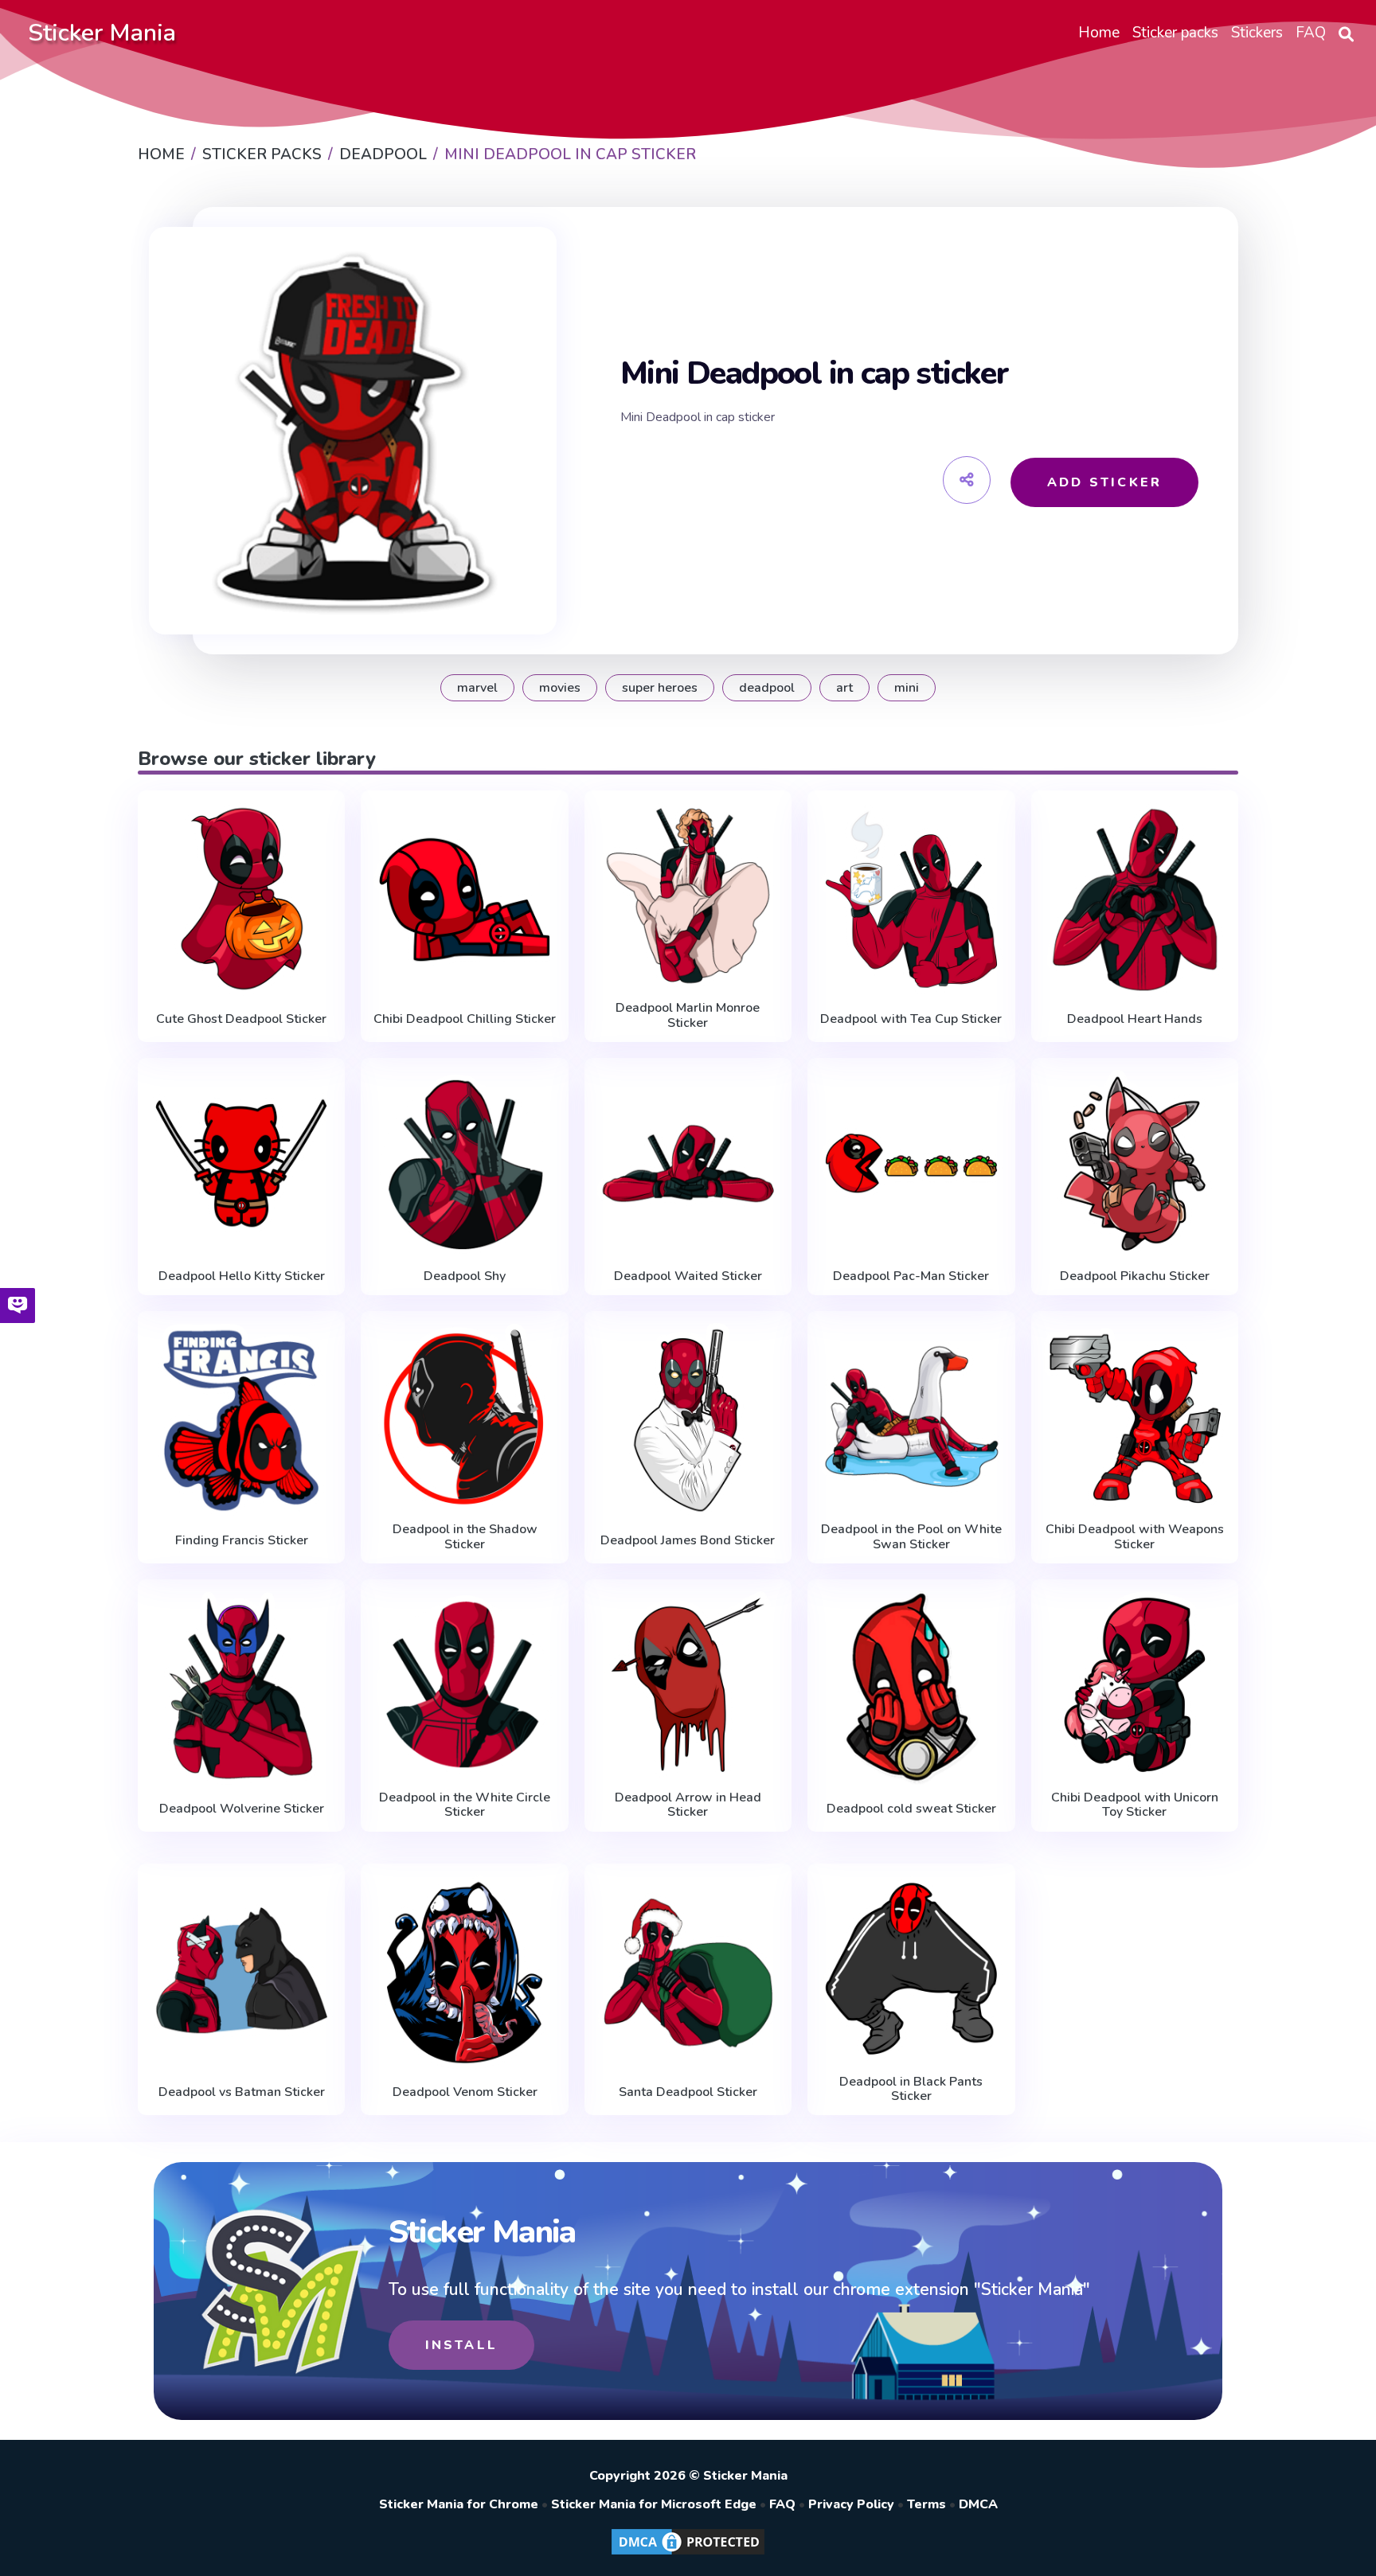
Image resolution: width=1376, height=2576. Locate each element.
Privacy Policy (851, 2504)
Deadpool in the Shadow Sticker (465, 1537)
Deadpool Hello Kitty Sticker (242, 1276)
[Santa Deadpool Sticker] (688, 1973)
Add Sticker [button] (1104, 482)
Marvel (477, 688)
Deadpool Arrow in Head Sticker (688, 1805)
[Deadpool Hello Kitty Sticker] (241, 1163)
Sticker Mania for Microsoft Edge (654, 2504)
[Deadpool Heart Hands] (1135, 900)
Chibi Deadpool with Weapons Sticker (1135, 1537)
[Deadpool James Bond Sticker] (688, 1420)
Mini (907, 688)
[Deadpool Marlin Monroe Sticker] (688, 896)
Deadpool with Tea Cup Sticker (911, 1019)
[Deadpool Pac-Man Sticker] (911, 1163)
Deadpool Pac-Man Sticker (911, 1276)
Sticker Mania (102, 33)
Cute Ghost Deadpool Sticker (241, 1019)
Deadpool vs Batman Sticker (242, 2092)
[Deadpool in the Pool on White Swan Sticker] (911, 1417)
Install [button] (461, 2345)
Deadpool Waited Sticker (688, 1276)
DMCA (978, 2504)
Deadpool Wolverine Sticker (242, 1809)
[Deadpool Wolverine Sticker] (241, 1688)
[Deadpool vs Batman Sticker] (241, 1973)
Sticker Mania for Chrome (459, 2504)
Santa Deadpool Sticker (688, 2092)
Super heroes (660, 688)
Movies (560, 688)
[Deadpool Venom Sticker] (464, 1973)
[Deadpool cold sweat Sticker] (911, 1688)
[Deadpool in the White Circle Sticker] (464, 1685)
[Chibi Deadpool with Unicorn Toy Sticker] (1135, 1685)
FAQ (782, 2504)
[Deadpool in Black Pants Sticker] (911, 1969)
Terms (926, 2504)
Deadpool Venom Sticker (465, 2092)
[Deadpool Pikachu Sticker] (1135, 1163)
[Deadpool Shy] (464, 1163)
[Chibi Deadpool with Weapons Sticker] (1135, 1417)
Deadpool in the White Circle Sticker (465, 1805)
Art (844, 688)
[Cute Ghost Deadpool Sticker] (241, 900)
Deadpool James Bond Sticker (688, 1540)
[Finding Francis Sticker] (241, 1420)
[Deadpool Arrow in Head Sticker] (688, 1685)
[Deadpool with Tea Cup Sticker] (911, 900)
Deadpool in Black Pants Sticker (911, 2089)
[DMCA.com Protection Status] (688, 2554)
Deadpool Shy (465, 1276)
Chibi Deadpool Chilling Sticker (465, 1019)
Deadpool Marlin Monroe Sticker (688, 1015)
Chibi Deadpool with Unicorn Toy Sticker (1135, 1805)
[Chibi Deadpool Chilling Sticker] (464, 900)
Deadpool (767, 688)
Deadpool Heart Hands (1135, 1019)
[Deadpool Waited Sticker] (688, 1163)
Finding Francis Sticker (242, 1540)
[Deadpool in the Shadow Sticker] (464, 1417)
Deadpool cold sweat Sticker (911, 1809)
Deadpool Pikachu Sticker (1135, 1276)
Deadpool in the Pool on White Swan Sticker (911, 1537)
